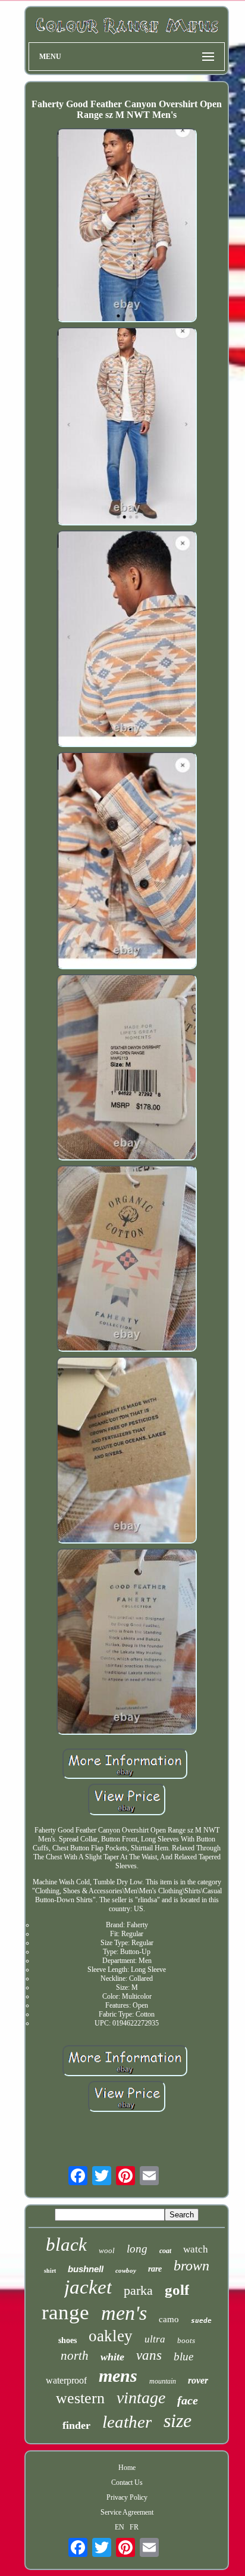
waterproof (66, 2380)
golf (177, 2290)
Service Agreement (127, 2512)
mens (118, 2376)
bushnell (86, 2269)
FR (134, 2527)
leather (127, 2422)
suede (201, 2321)
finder (76, 2425)
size (178, 2421)
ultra (155, 2339)
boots (186, 2340)
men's (124, 2313)
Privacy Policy (127, 2497)
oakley (111, 2336)
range (65, 2312)
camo (169, 2319)
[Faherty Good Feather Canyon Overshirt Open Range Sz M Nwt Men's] (127, 226)
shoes (67, 2340)
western (80, 2398)
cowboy (126, 2270)
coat (165, 2251)
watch (196, 2249)
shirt (50, 2271)
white (112, 2357)
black (66, 2244)
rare (155, 2269)
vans (149, 2355)
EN (120, 2527)
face (188, 2400)
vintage (141, 2398)
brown (191, 2266)
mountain (163, 2381)
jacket (88, 2287)
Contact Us (127, 2482)
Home (127, 2468)
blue (183, 2356)
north (75, 2356)
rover (198, 2380)
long (137, 2249)
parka (138, 2290)
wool (107, 2250)
